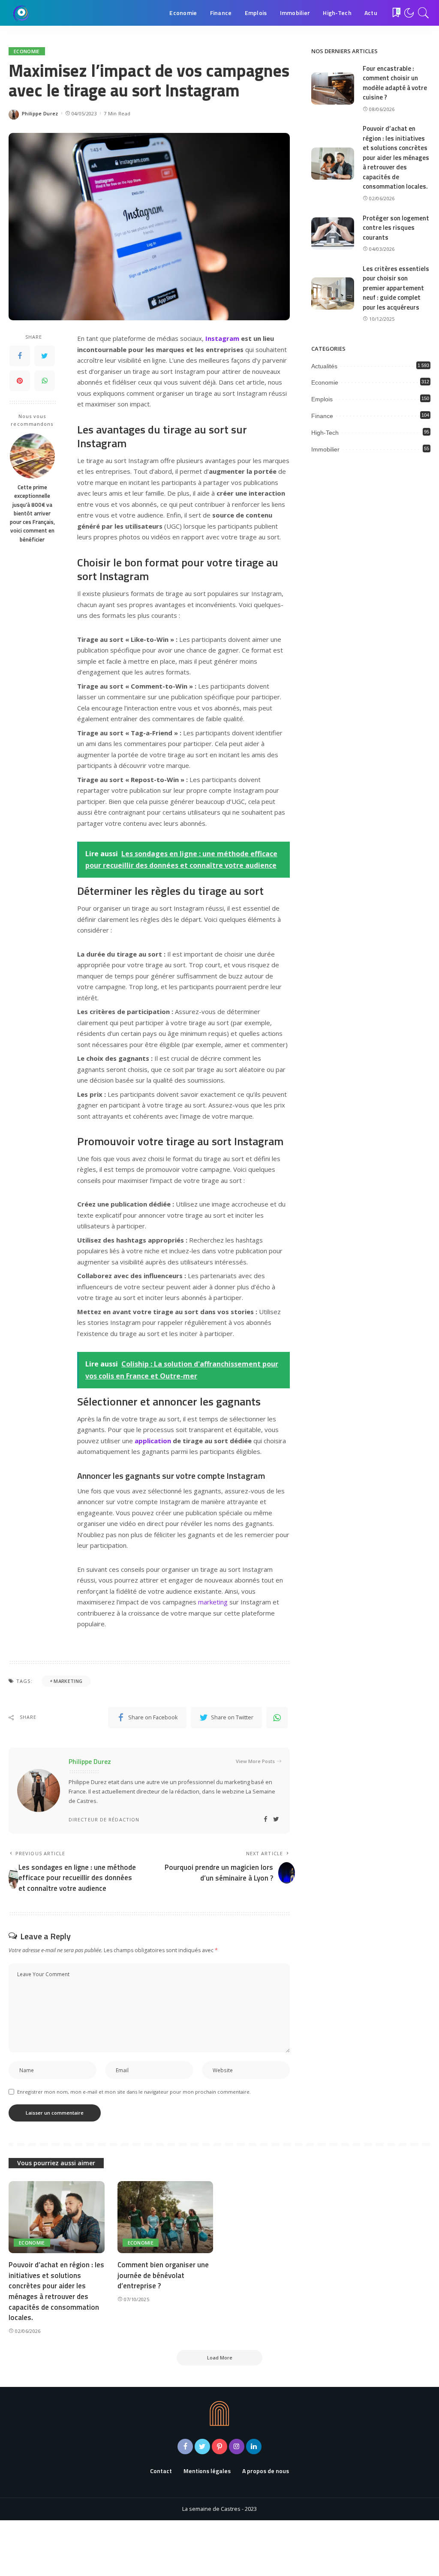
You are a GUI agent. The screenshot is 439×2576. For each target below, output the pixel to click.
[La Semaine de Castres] (21, 13)
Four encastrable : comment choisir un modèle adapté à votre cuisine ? (395, 83)
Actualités (324, 366)
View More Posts (255, 1761)
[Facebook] (20, 356)
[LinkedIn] (254, 2447)
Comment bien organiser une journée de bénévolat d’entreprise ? (163, 2275)
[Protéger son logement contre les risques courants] (333, 233)
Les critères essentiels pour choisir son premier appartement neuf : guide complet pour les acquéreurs (396, 288)
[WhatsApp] (45, 381)
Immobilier (325, 449)
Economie (27, 51)
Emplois (322, 399)
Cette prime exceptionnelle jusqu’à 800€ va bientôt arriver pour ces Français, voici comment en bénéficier (32, 513)
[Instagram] (237, 2447)
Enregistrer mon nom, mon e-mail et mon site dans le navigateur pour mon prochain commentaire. (134, 2092)
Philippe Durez (40, 113)
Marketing (68, 1681)
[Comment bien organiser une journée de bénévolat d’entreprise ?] (165, 2217)
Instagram (222, 338)
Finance (322, 416)
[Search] (424, 13)
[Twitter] (45, 356)
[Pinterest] (20, 381)
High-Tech (325, 433)
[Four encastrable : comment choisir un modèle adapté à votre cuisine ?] (333, 89)
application (153, 1441)
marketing (213, 1602)
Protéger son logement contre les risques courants (396, 228)
